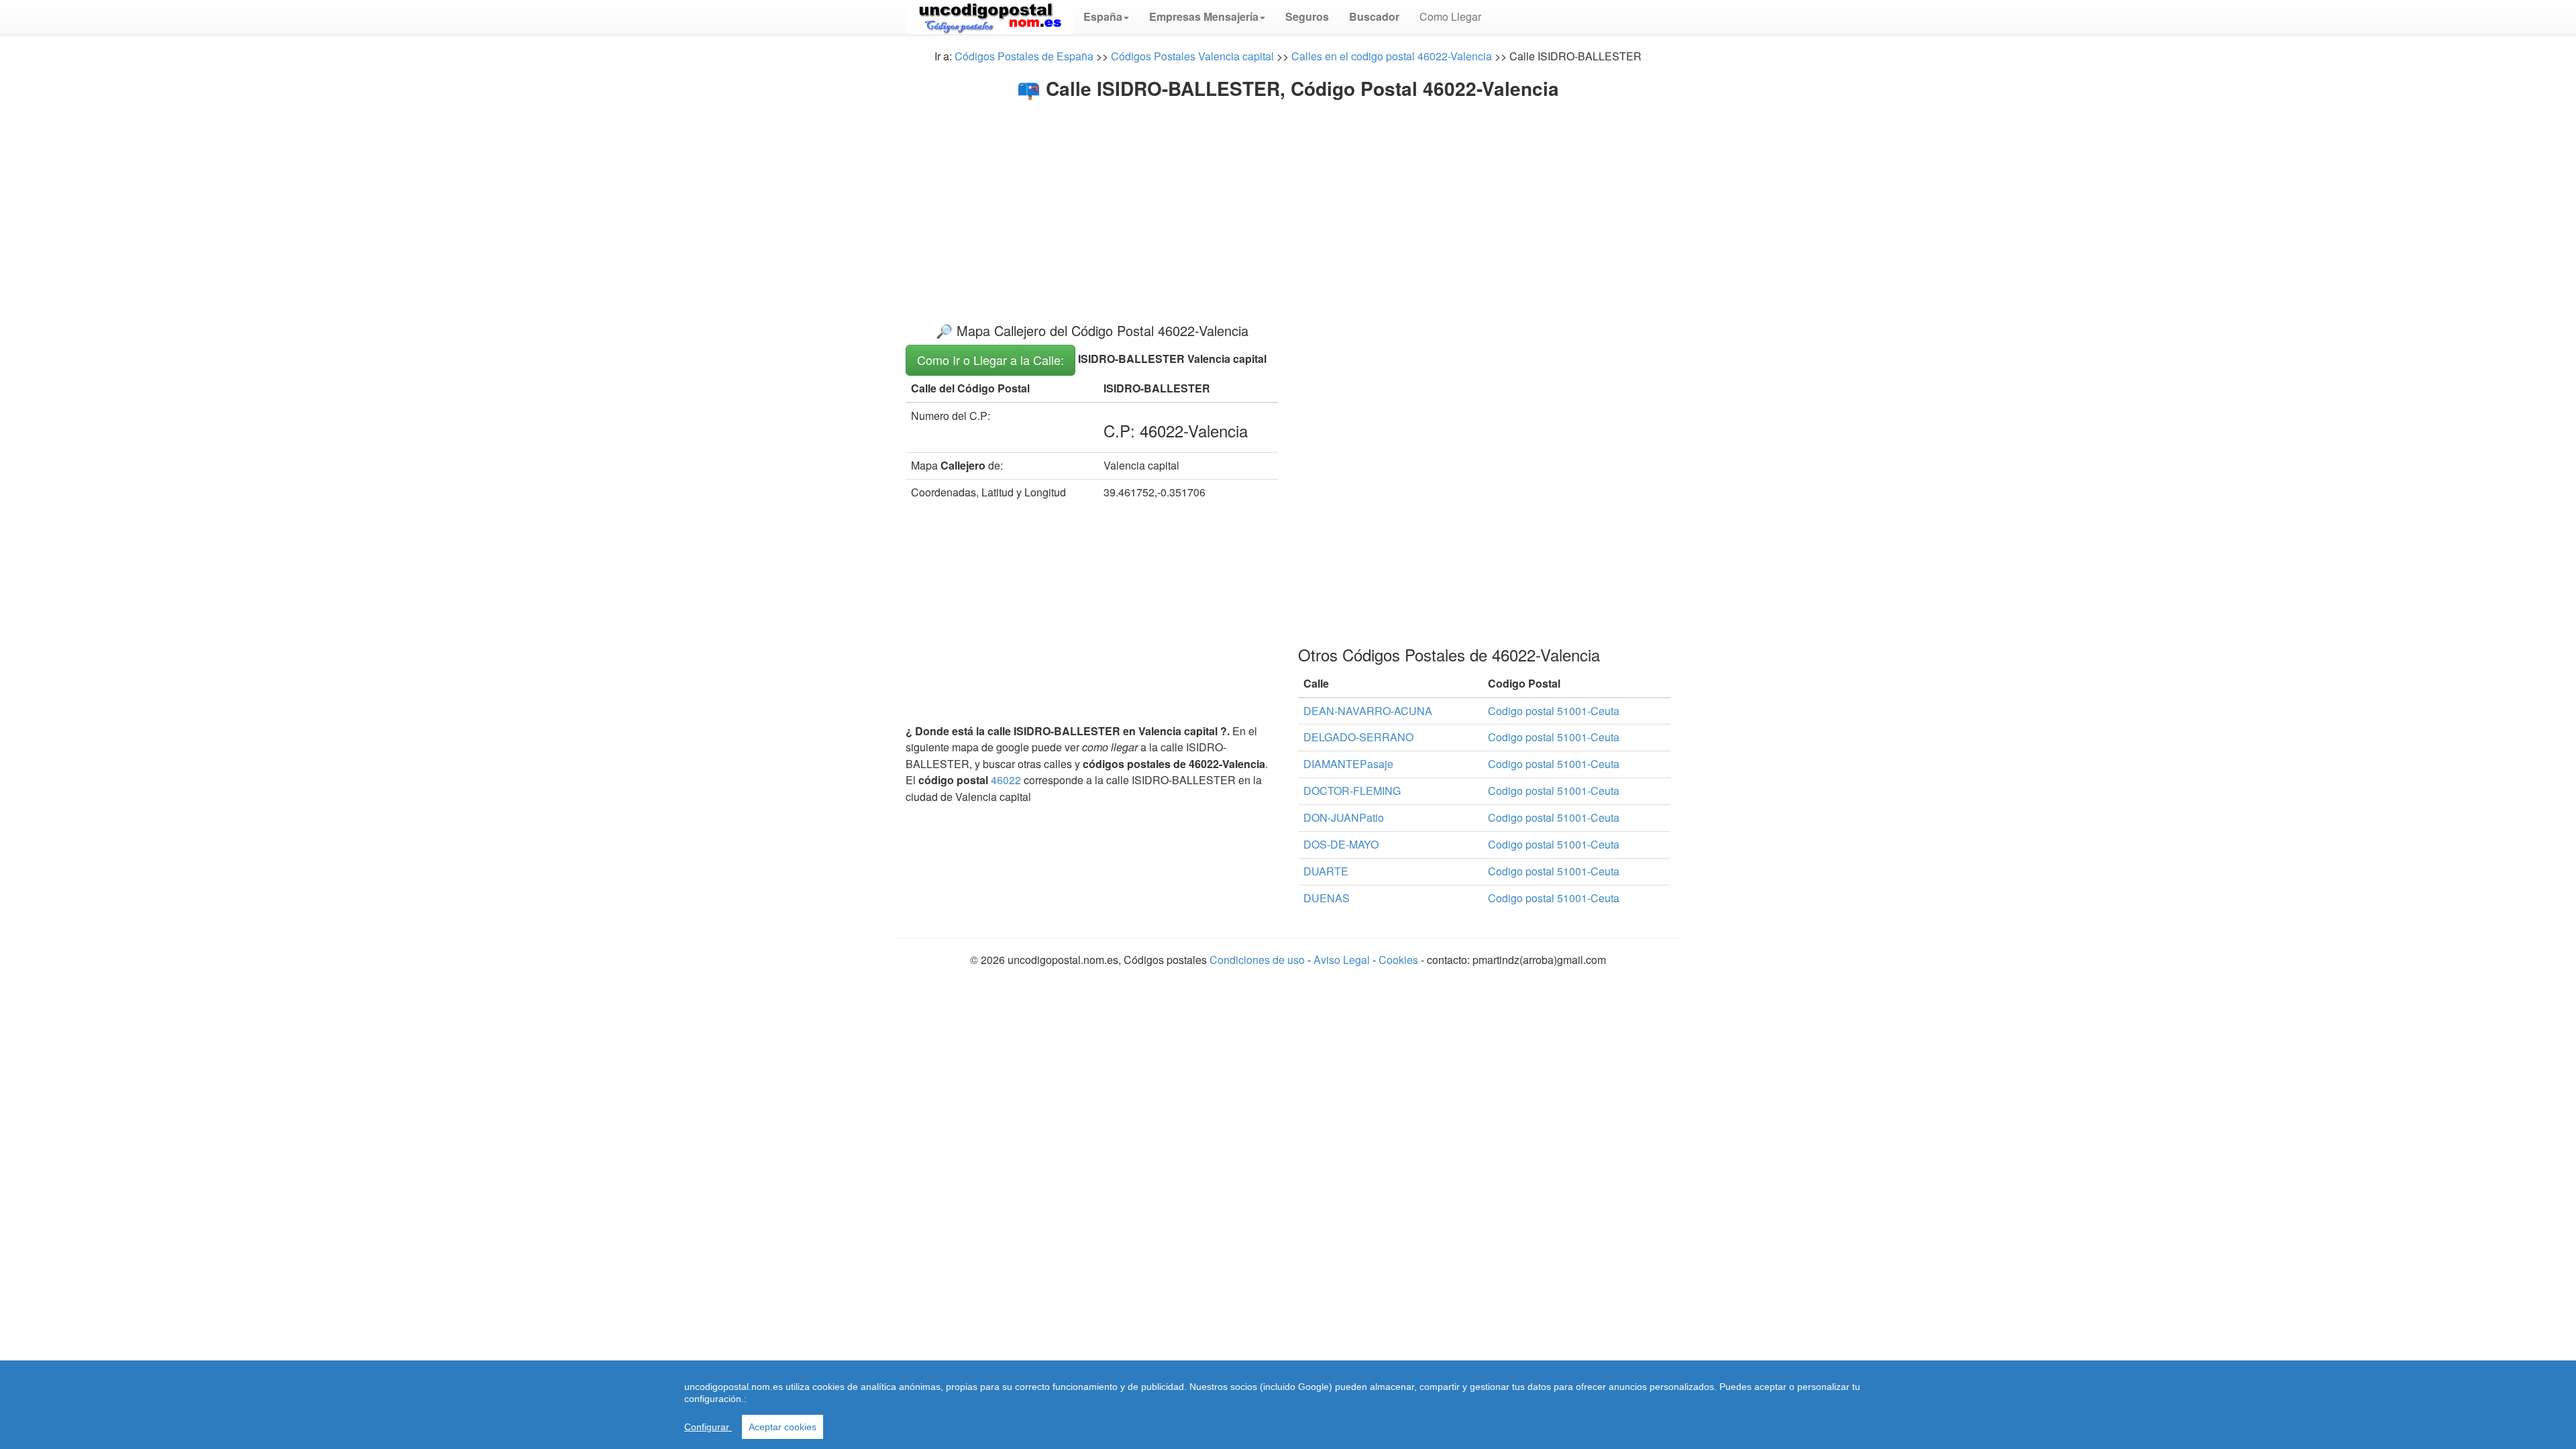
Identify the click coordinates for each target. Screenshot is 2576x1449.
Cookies (1398, 960)
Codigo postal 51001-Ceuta (1554, 711)
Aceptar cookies (783, 1427)
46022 (1006, 780)
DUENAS (1327, 898)
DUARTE (1326, 871)
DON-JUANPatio (1344, 817)
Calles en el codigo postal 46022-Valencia (1392, 56)
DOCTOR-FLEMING (1352, 791)
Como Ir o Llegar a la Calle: (990, 360)
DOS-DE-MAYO (1341, 844)
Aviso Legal (1343, 960)
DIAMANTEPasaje (1348, 764)
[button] (1106, 17)
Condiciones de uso (1257, 960)
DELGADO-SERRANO (1358, 737)
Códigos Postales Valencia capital (1192, 56)
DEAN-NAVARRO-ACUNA (1368, 711)
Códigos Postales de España (1024, 56)
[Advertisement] (1288, 200)
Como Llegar (1450, 16)
